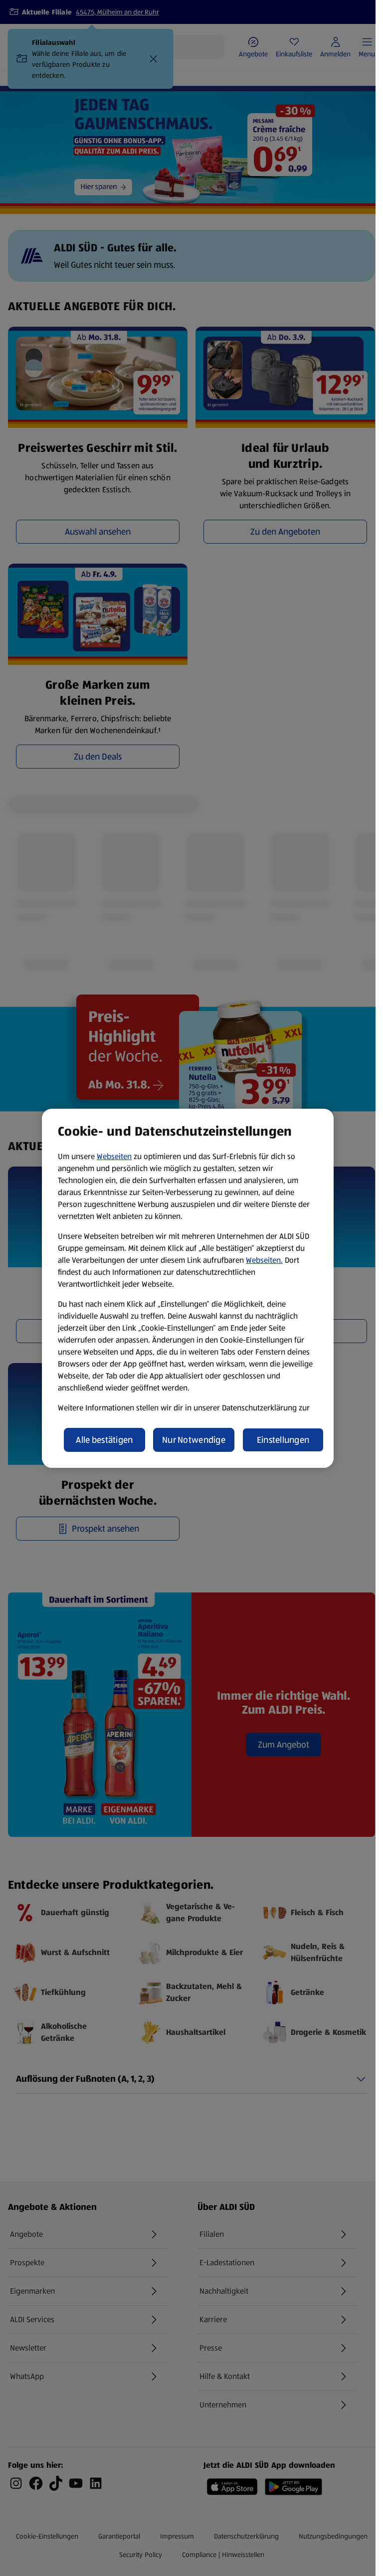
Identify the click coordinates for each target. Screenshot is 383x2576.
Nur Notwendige (194, 1440)
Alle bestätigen (104, 1440)
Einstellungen (283, 1440)
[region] (188, 1288)
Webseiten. (264, 1260)
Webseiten (114, 1156)
